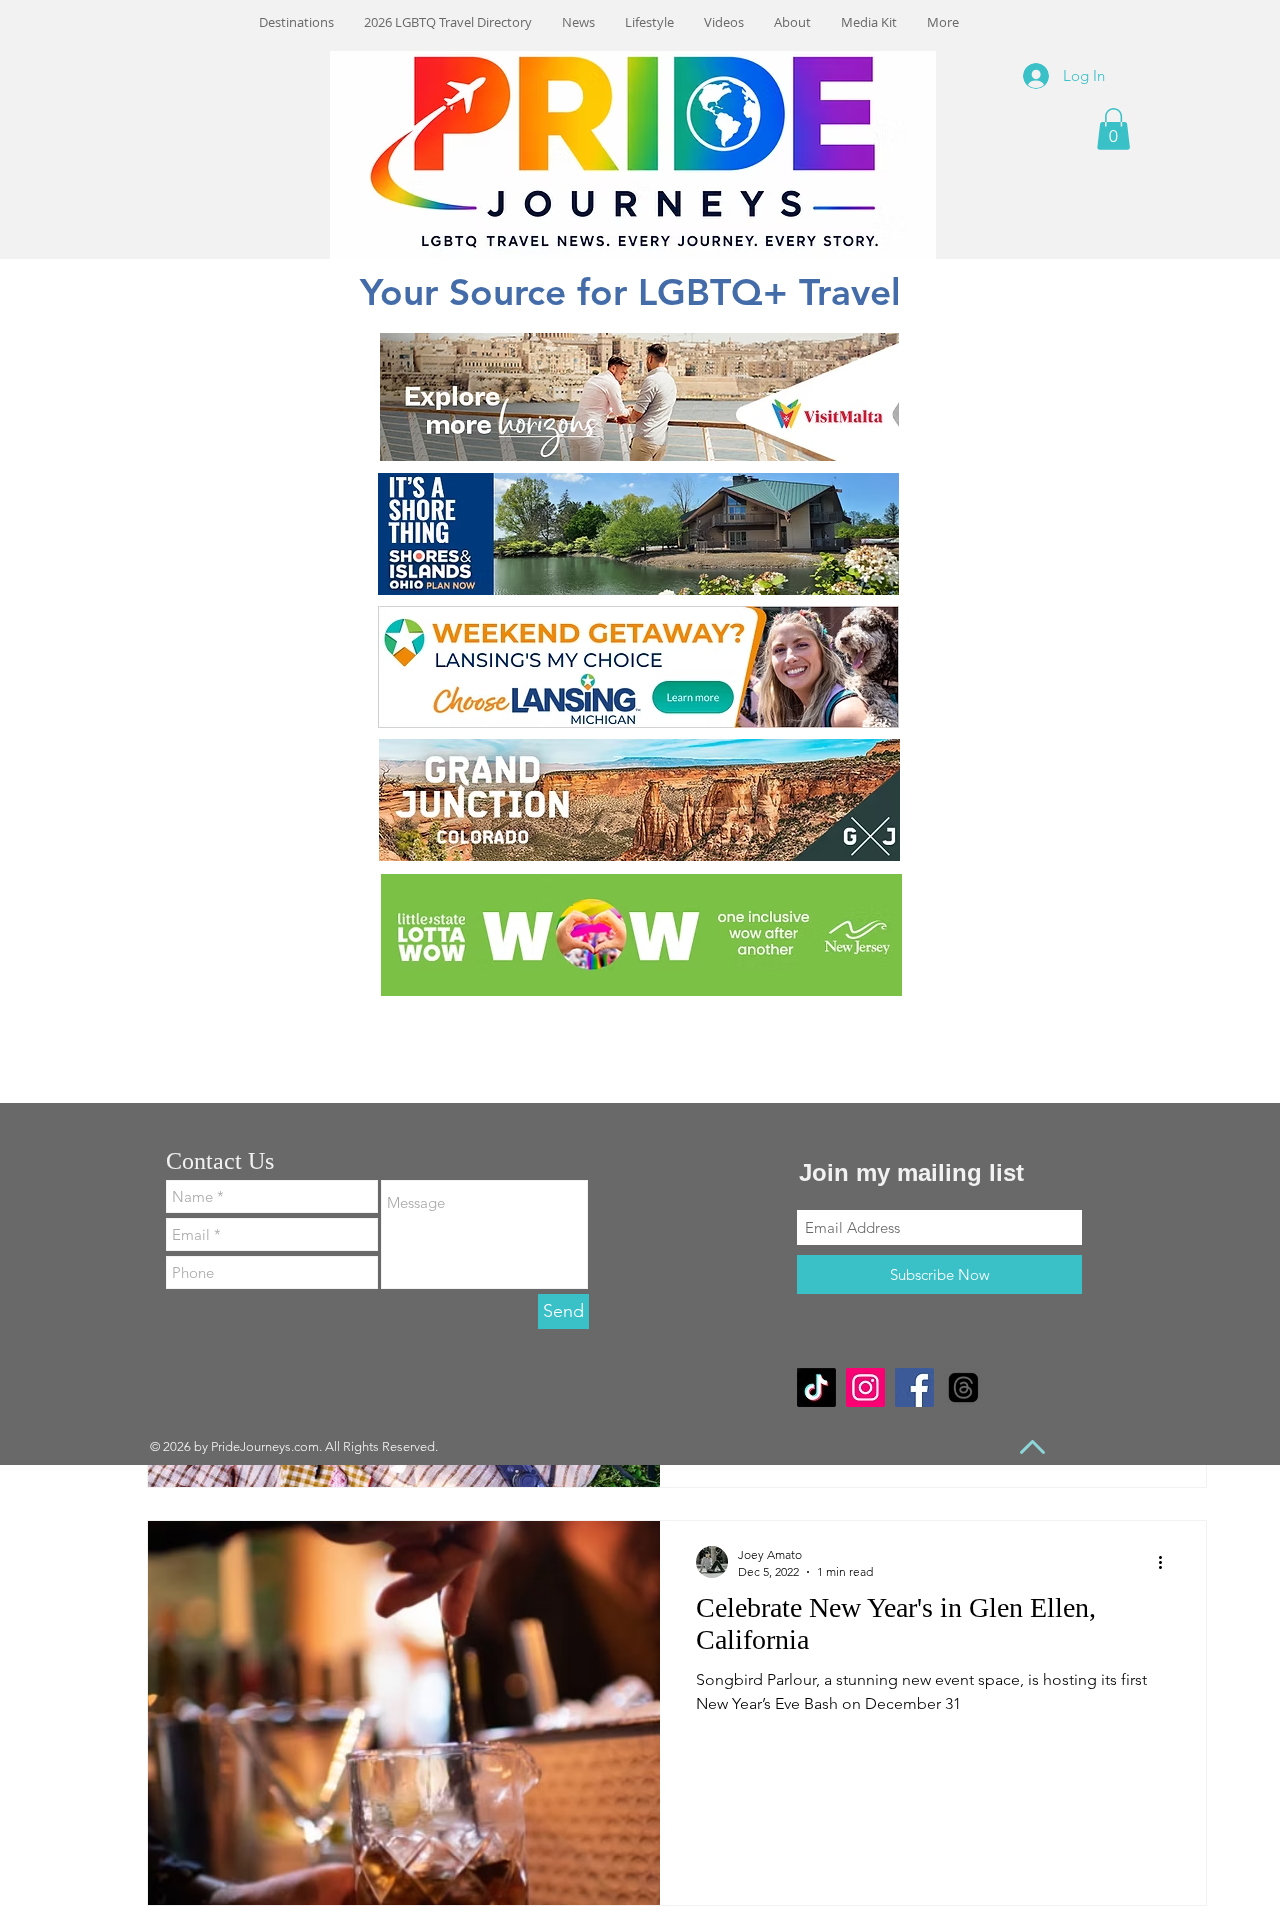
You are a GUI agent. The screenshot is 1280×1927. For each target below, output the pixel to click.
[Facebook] (914, 1387)
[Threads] (963, 1387)
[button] (1113, 129)
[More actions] (1167, 1562)
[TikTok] (816, 1387)
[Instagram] (865, 1387)
